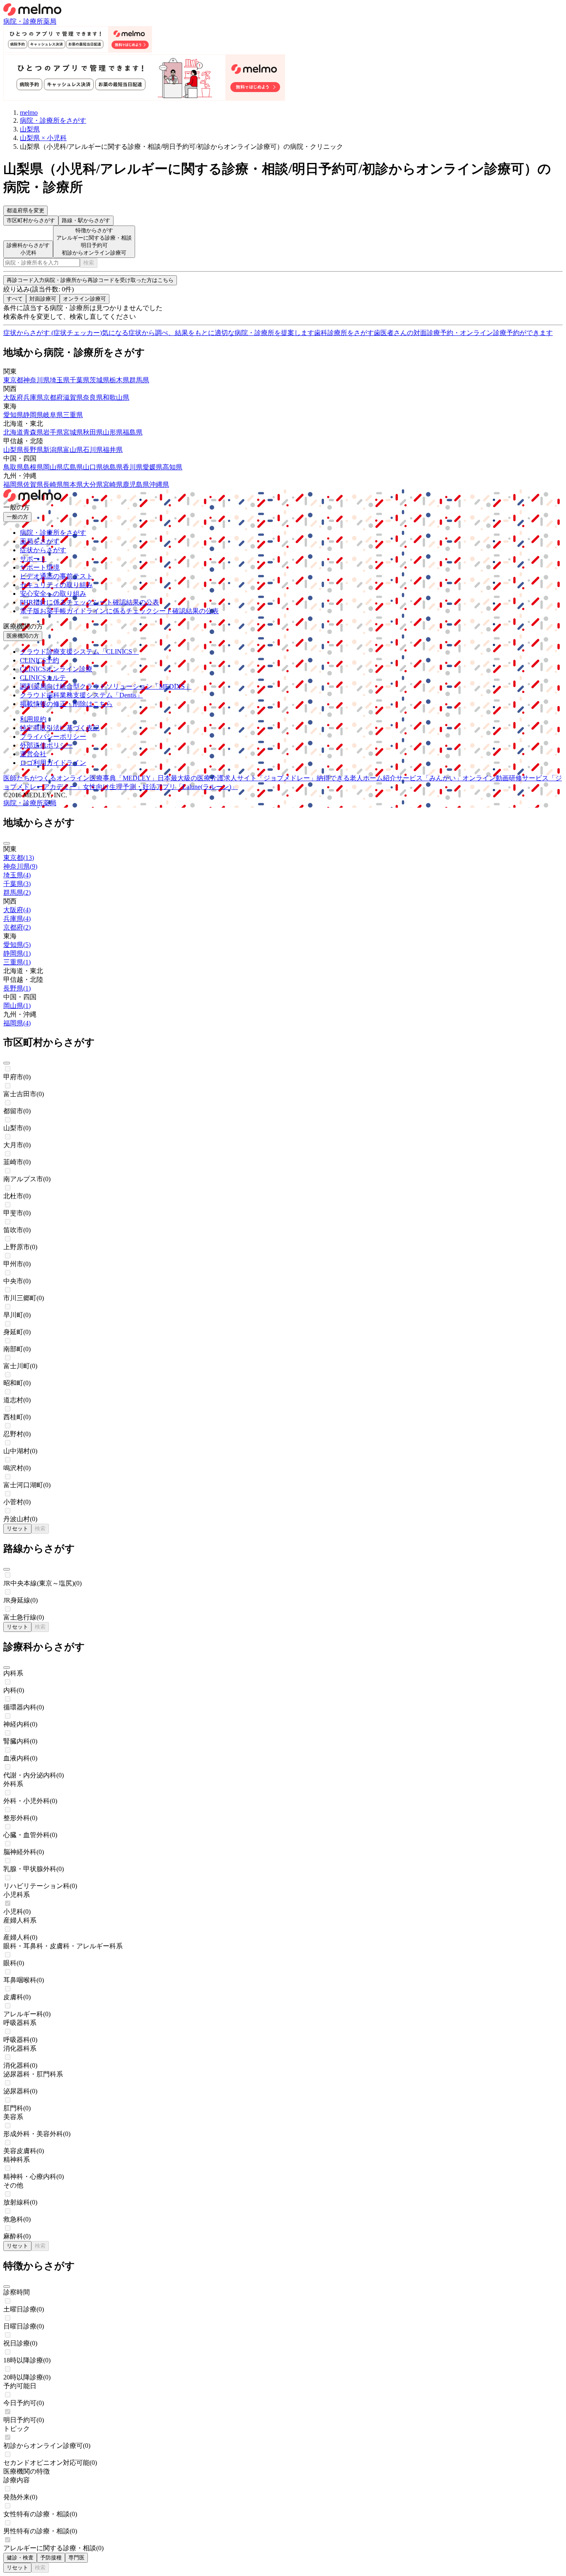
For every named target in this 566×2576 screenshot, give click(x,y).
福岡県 (13, 484)
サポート (33, 559)
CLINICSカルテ (43, 678)
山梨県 (13, 450)
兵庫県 (33, 397)
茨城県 (99, 380)
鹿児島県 (136, 484)
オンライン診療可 (85, 299)
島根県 (33, 467)
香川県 (133, 467)
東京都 (13, 380)
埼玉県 (60, 380)
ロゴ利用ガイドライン (53, 763)
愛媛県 (152, 467)
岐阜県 (53, 415)
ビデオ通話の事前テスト (56, 576)
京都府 (53, 397)
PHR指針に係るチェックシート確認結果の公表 (89, 602)
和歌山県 (116, 397)
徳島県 (113, 467)
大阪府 (13, 397)
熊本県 (73, 484)
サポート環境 (40, 567)
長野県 (33, 450)
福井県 (113, 450)
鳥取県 (13, 467)
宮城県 (73, 432)
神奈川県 (36, 380)
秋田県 (93, 432)
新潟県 (53, 450)
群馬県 (139, 380)
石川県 (93, 450)
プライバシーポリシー (53, 737)
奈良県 (93, 397)
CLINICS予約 (40, 660)
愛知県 (13, 415)
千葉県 (80, 380)
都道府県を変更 (25, 210)
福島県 (133, 432)
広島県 (73, 467)
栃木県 (119, 380)
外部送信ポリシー (46, 745)
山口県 (93, 467)
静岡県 (33, 415)
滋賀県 (73, 397)
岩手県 (53, 432)
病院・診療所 (23, 21)
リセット (17, 1528)
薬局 (50, 21)
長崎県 (53, 484)
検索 (89, 263)
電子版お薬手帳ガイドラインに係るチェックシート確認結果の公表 (119, 611)
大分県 (93, 484)
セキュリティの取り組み (56, 585)
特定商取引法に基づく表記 (60, 728)
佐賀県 (33, 484)
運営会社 (33, 754)
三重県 (73, 415)
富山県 (73, 450)
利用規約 (33, 719)
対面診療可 (43, 299)
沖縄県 (159, 484)
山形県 (113, 432)
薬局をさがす (40, 541)
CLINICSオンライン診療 (56, 669)
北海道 (13, 432)
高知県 (172, 467)
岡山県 (53, 467)
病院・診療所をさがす (53, 533)
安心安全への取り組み (53, 594)
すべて (15, 299)
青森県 (33, 432)
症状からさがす (43, 550)
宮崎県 (113, 484)
